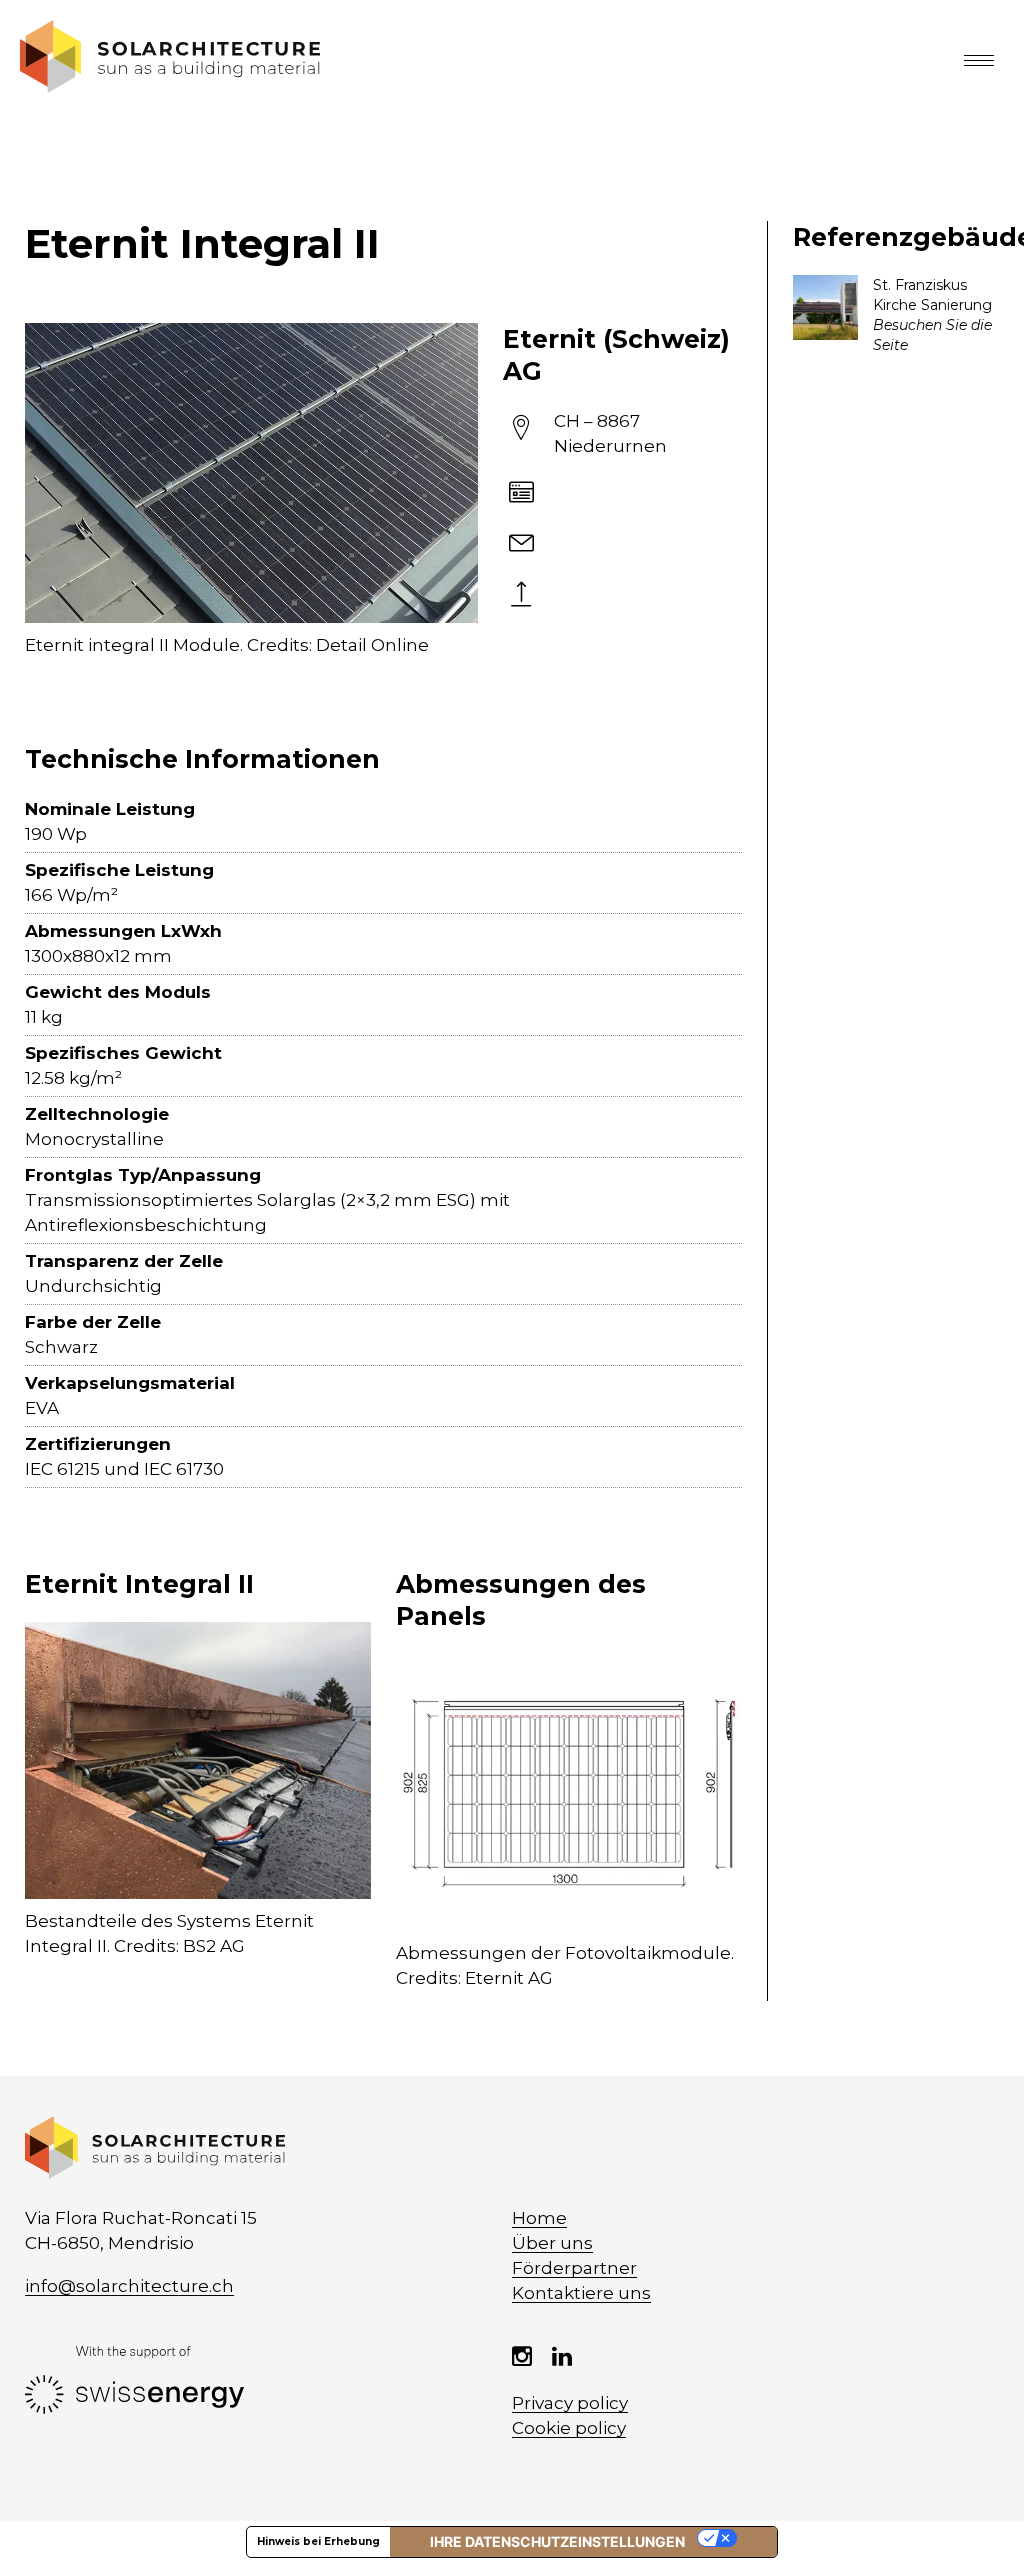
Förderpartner (574, 2268)
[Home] (170, 87)
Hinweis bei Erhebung (318, 2541)
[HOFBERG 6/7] (896, 315)
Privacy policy (570, 2403)
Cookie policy (569, 2428)
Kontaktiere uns (581, 2293)
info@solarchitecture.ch (129, 2286)
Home (539, 2218)
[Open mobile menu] (984, 60)
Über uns (552, 2243)
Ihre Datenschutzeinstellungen (557, 2541)
